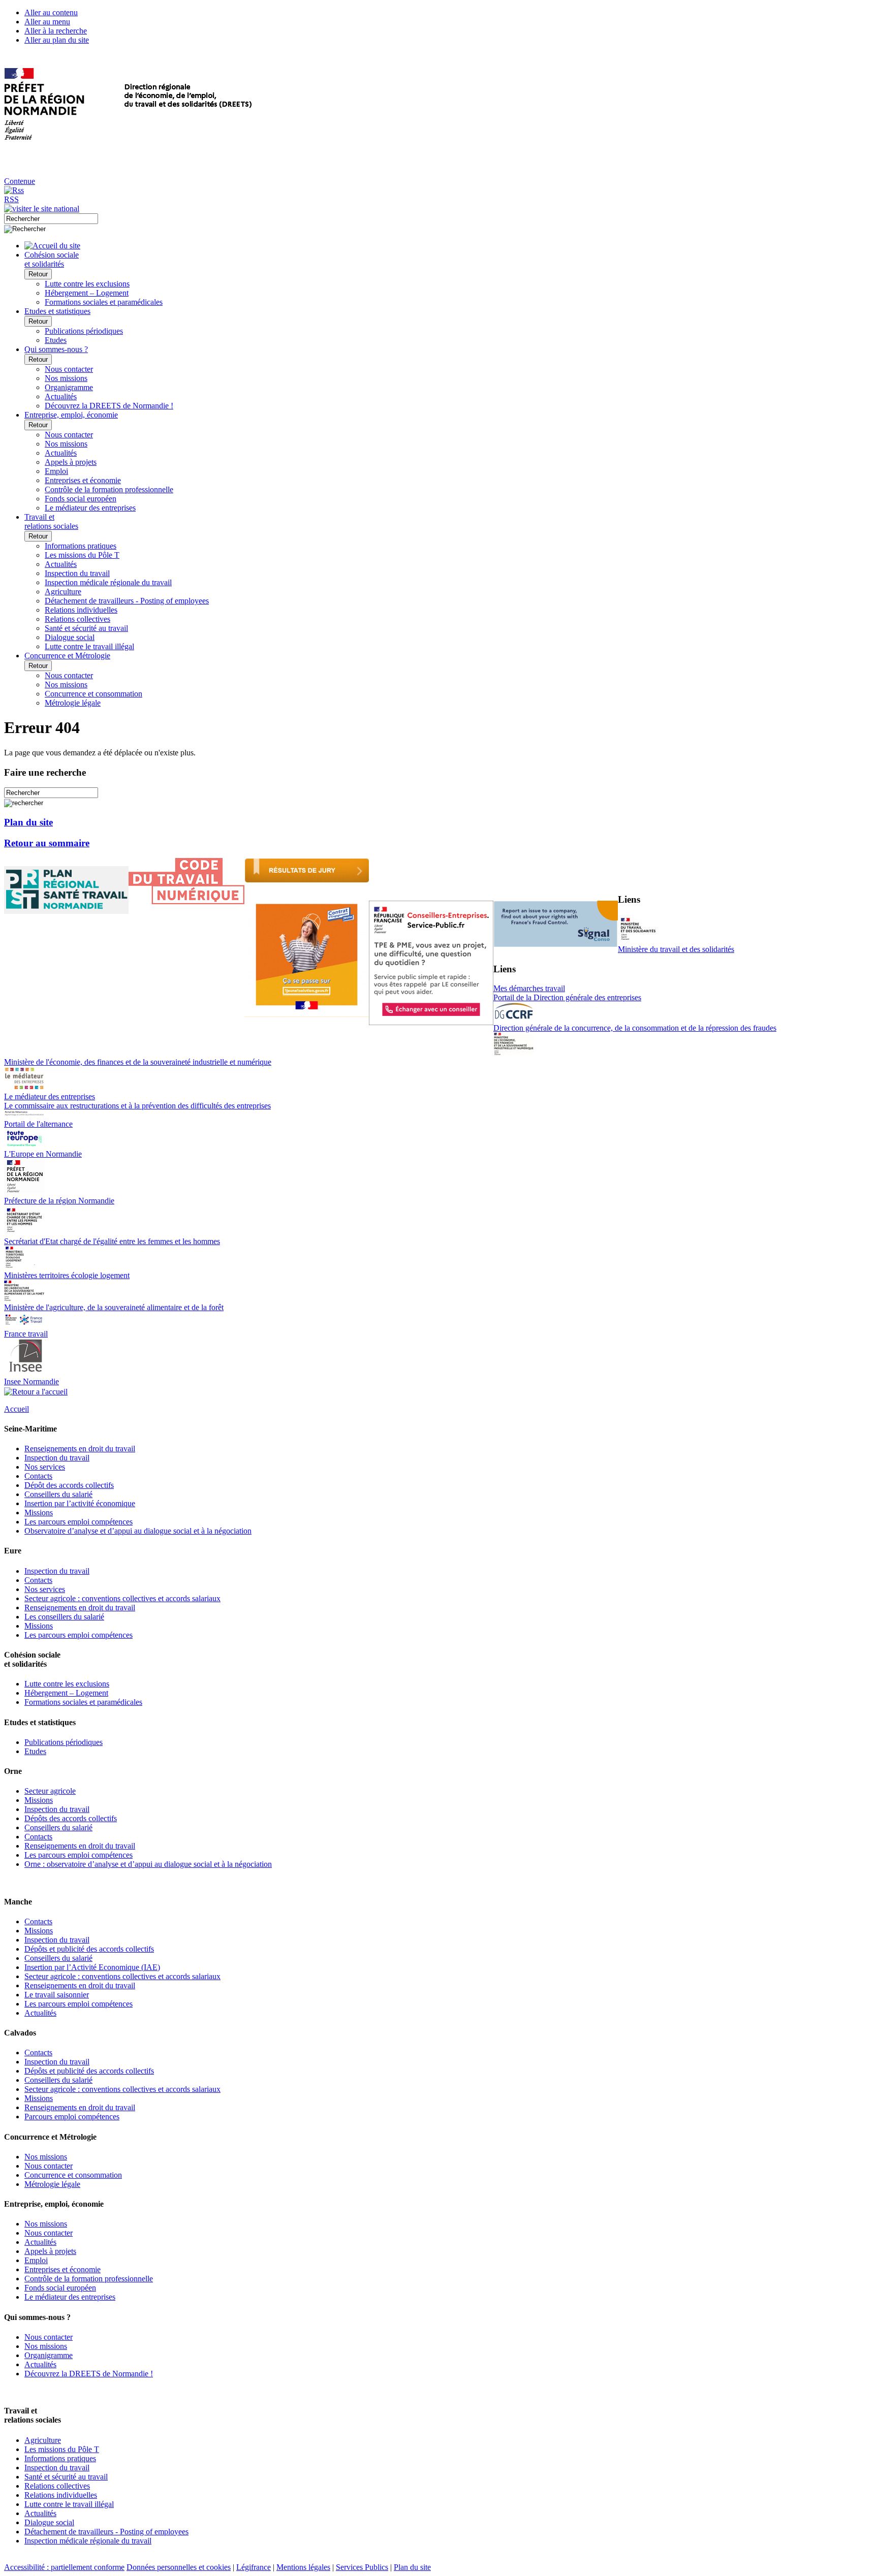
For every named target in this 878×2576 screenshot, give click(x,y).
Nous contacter (69, 369)
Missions (39, 1513)
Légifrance (254, 2567)
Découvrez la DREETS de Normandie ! (109, 406)
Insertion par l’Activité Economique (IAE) (92, 1967)
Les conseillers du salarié (64, 1617)
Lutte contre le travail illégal (89, 646)
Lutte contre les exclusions (87, 284)
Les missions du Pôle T (82, 555)
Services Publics (362, 2567)
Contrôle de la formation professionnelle (109, 489)
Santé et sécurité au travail (86, 628)
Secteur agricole (50, 1791)
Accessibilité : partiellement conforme (64, 2567)
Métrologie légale (73, 703)
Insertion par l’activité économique (80, 1503)
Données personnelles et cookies (179, 2567)
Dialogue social (70, 637)
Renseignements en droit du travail (80, 1449)
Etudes (56, 340)
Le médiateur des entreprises (90, 508)
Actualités (61, 396)
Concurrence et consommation (93, 694)
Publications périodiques (84, 331)
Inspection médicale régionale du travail (108, 582)
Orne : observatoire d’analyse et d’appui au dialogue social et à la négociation (148, 1864)
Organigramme (69, 387)
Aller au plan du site (57, 40)
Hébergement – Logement (87, 293)
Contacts (38, 1476)
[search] (51, 219)
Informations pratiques (81, 546)
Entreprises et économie (83, 480)
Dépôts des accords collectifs (71, 1818)
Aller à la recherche (56, 31)
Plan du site (28, 822)
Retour (38, 274)
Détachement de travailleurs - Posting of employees (127, 601)
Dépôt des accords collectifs (69, 1485)
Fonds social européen (81, 499)
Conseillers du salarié (58, 1494)
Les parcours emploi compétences (79, 1522)
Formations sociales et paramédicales (104, 302)
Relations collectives (77, 619)
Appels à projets (71, 462)
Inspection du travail (77, 573)
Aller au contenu (51, 12)
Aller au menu (47, 22)
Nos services (45, 1467)
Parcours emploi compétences (72, 2117)
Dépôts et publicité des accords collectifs (89, 1949)
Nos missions (66, 378)
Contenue (20, 181)
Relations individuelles (81, 610)
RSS (11, 199)
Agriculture (63, 592)
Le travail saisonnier (57, 1995)
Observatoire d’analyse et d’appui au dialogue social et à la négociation (138, 1531)
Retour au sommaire (47, 843)
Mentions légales (303, 2567)
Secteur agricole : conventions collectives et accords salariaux (122, 1598)
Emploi (56, 471)
